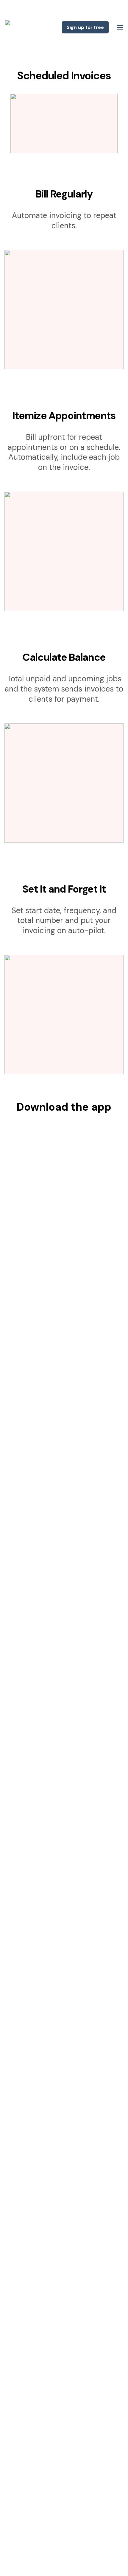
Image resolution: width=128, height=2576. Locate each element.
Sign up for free (85, 27)
